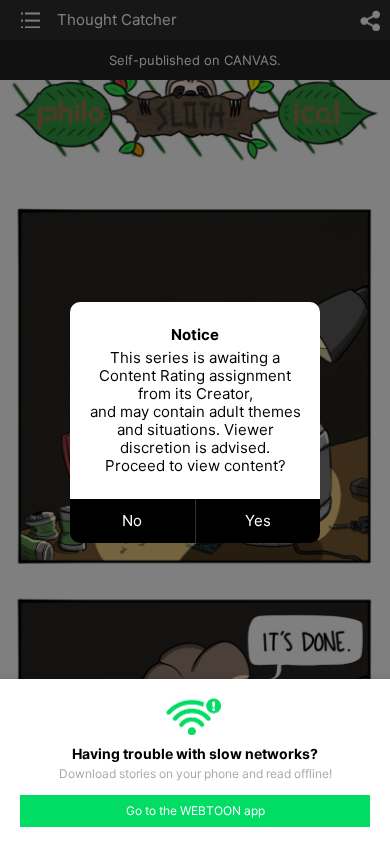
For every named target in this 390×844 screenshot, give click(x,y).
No (132, 520)
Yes (258, 520)
